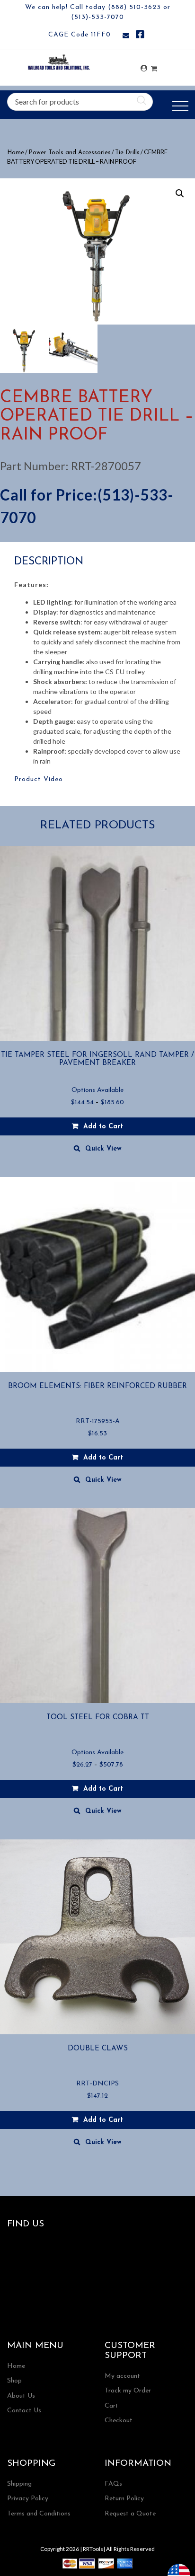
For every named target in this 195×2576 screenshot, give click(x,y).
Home (16, 153)
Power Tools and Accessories (70, 153)
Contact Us (24, 2411)
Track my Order (128, 2391)
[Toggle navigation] (180, 106)
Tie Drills (127, 153)
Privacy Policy (28, 2499)
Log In (144, 68)
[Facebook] (140, 36)
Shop (14, 2381)
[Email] (126, 36)
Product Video (39, 779)
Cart (111, 2406)
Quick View (103, 1149)
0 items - (154, 66)
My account (122, 2376)
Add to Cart (103, 1127)
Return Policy (124, 2499)
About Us (21, 2396)
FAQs (113, 2484)
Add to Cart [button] (103, 1458)
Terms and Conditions (39, 2514)
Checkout (119, 2421)
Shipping (19, 2484)
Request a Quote (130, 2514)
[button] (180, 193)
